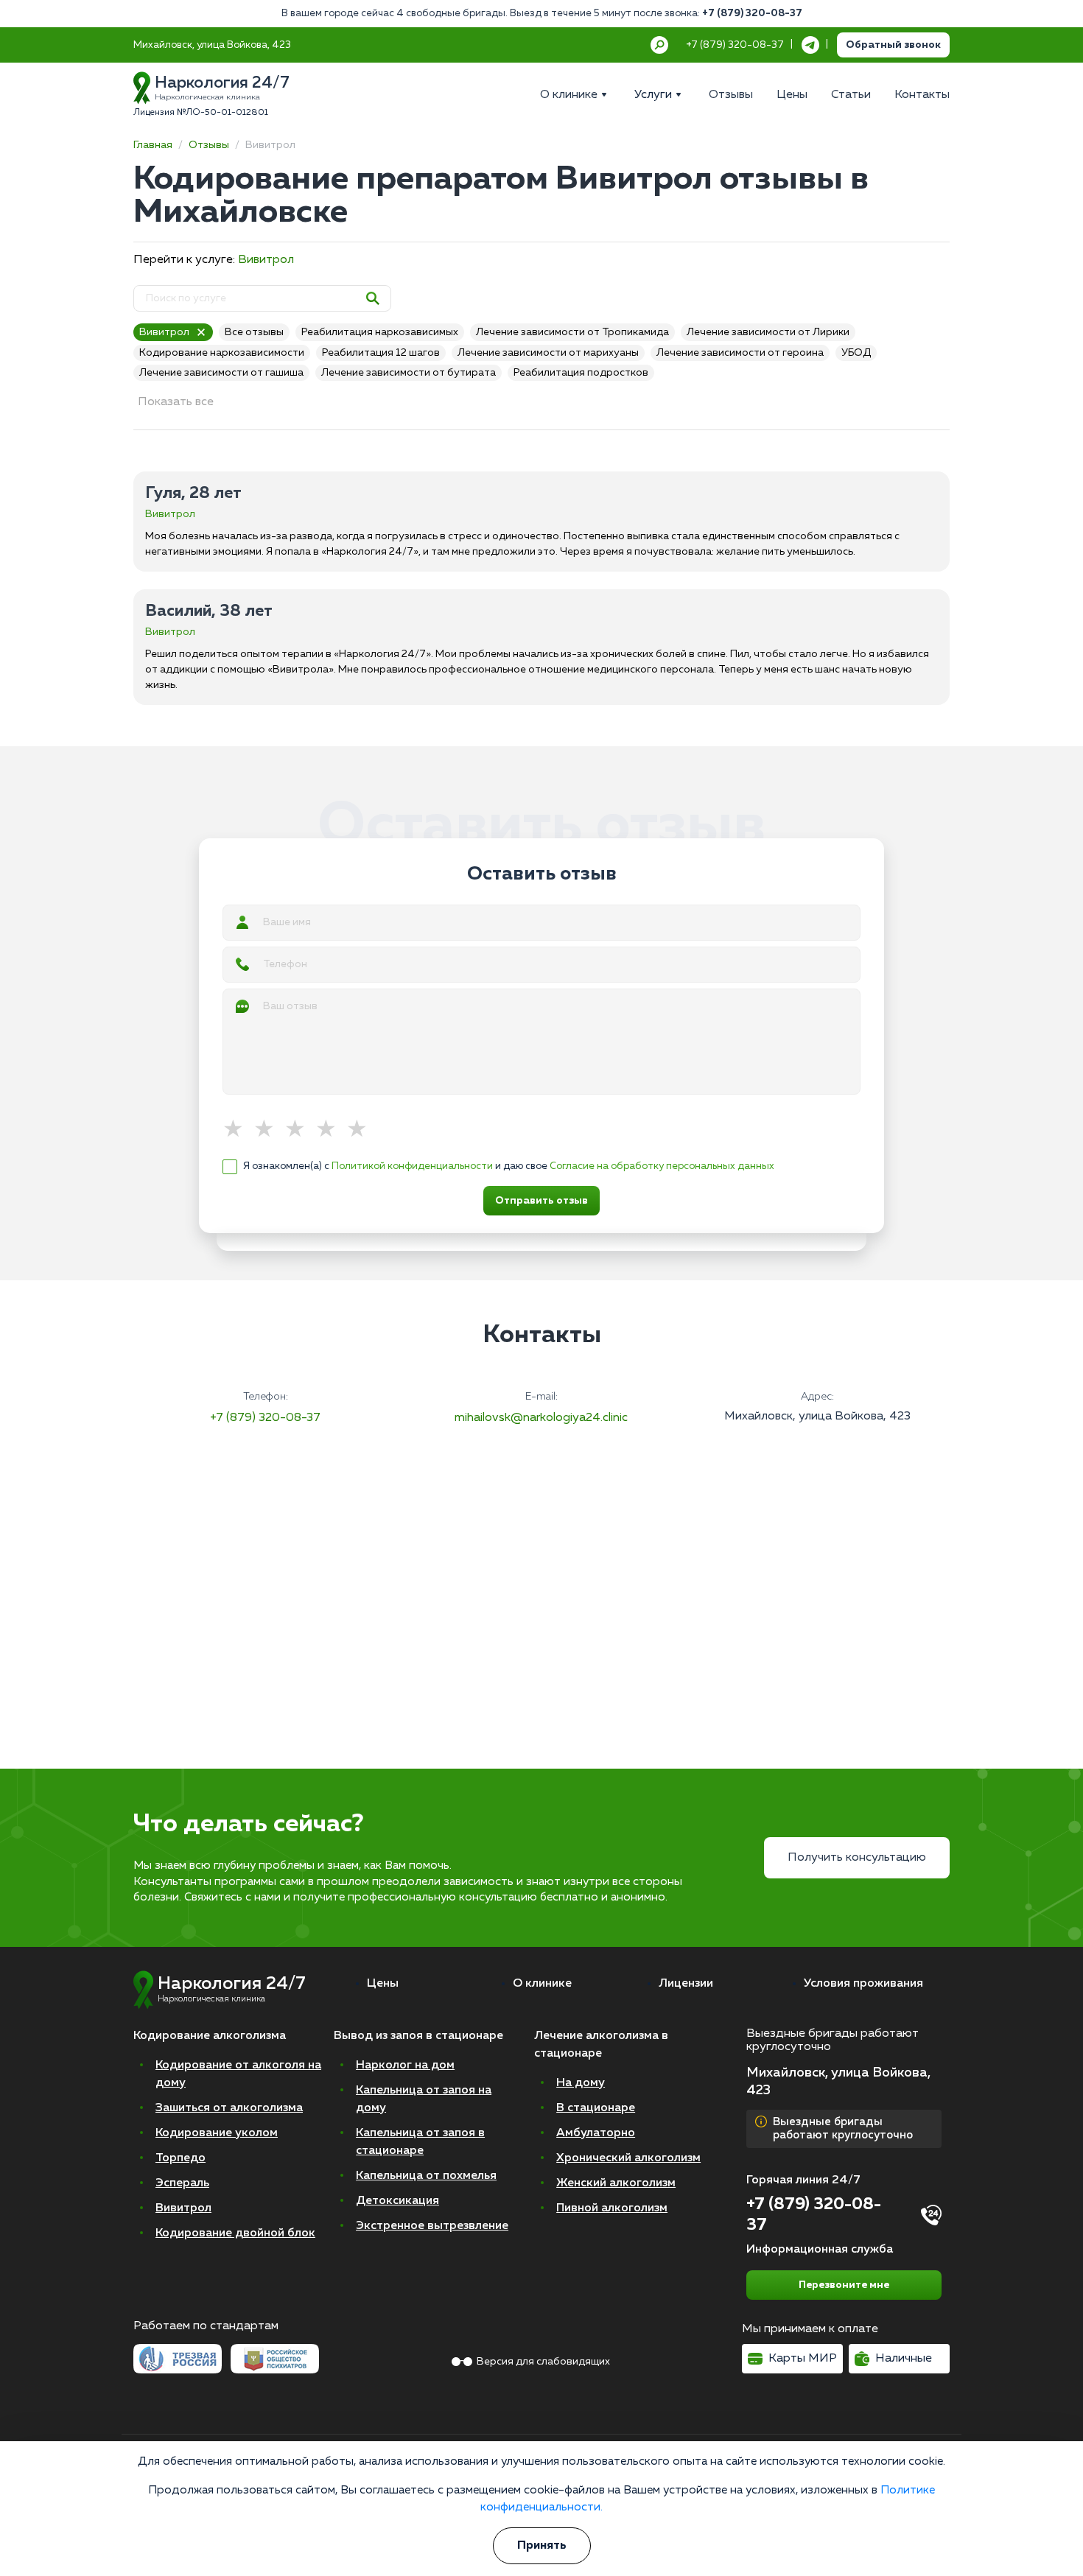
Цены (383, 1984)
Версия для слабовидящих (543, 2362)
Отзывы (209, 145)
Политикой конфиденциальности (412, 1166)
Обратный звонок (893, 45)
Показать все (176, 402)
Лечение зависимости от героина (740, 353)
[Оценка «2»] (269, 1130)
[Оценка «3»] (300, 1130)
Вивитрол (266, 260)
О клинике (542, 1984)
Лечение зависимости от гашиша (221, 373)
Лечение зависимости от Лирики (768, 332)
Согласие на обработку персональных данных (662, 1166)
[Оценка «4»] (331, 1130)
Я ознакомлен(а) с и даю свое (509, 1166)
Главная (153, 145)
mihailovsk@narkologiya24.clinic (541, 1418)
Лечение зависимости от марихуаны (548, 353)
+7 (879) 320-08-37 (752, 14)
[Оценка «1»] (238, 1130)
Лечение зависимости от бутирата (409, 373)
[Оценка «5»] (362, 1130)
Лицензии (686, 1984)
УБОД (856, 353)
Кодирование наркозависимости (222, 353)
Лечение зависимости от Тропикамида (572, 332)
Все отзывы (254, 332)
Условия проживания (863, 1984)
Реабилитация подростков (581, 373)
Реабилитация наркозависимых (380, 332)
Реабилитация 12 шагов (381, 353)
